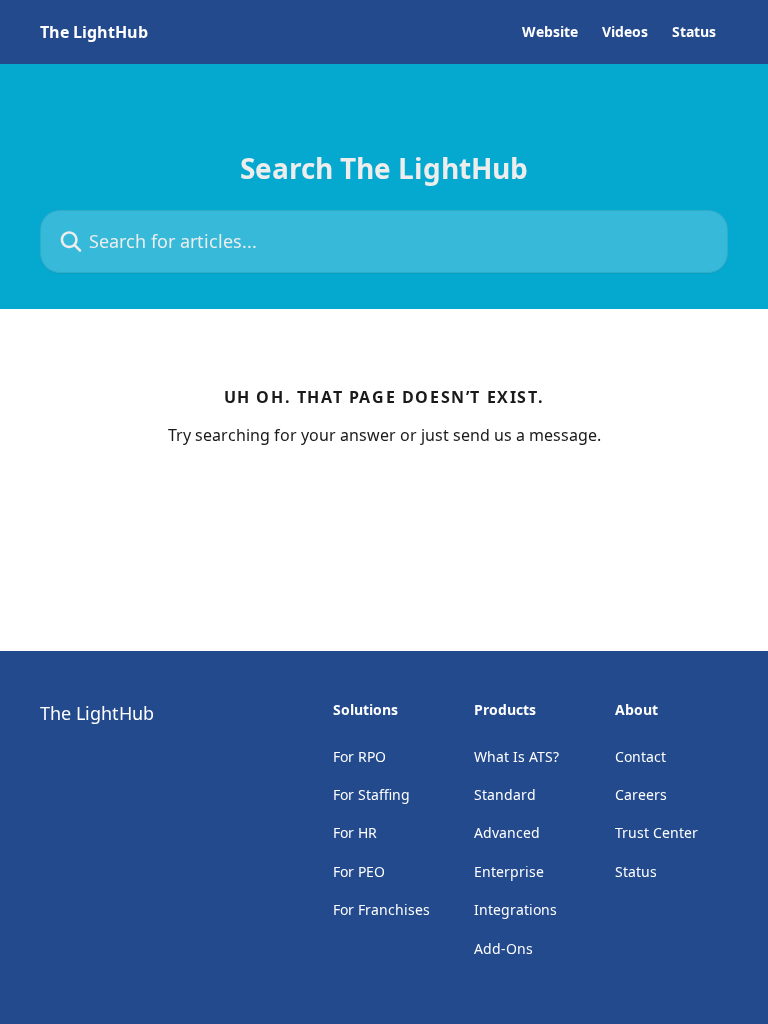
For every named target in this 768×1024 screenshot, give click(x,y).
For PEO (359, 871)
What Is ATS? (516, 756)
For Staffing (371, 794)
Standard (505, 794)
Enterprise (509, 871)
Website (550, 32)
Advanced (507, 832)
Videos (625, 32)
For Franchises (381, 909)
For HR (355, 832)
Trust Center (656, 832)
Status (694, 32)
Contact (640, 756)
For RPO (359, 756)
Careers (641, 794)
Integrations (515, 909)
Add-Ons (503, 948)
